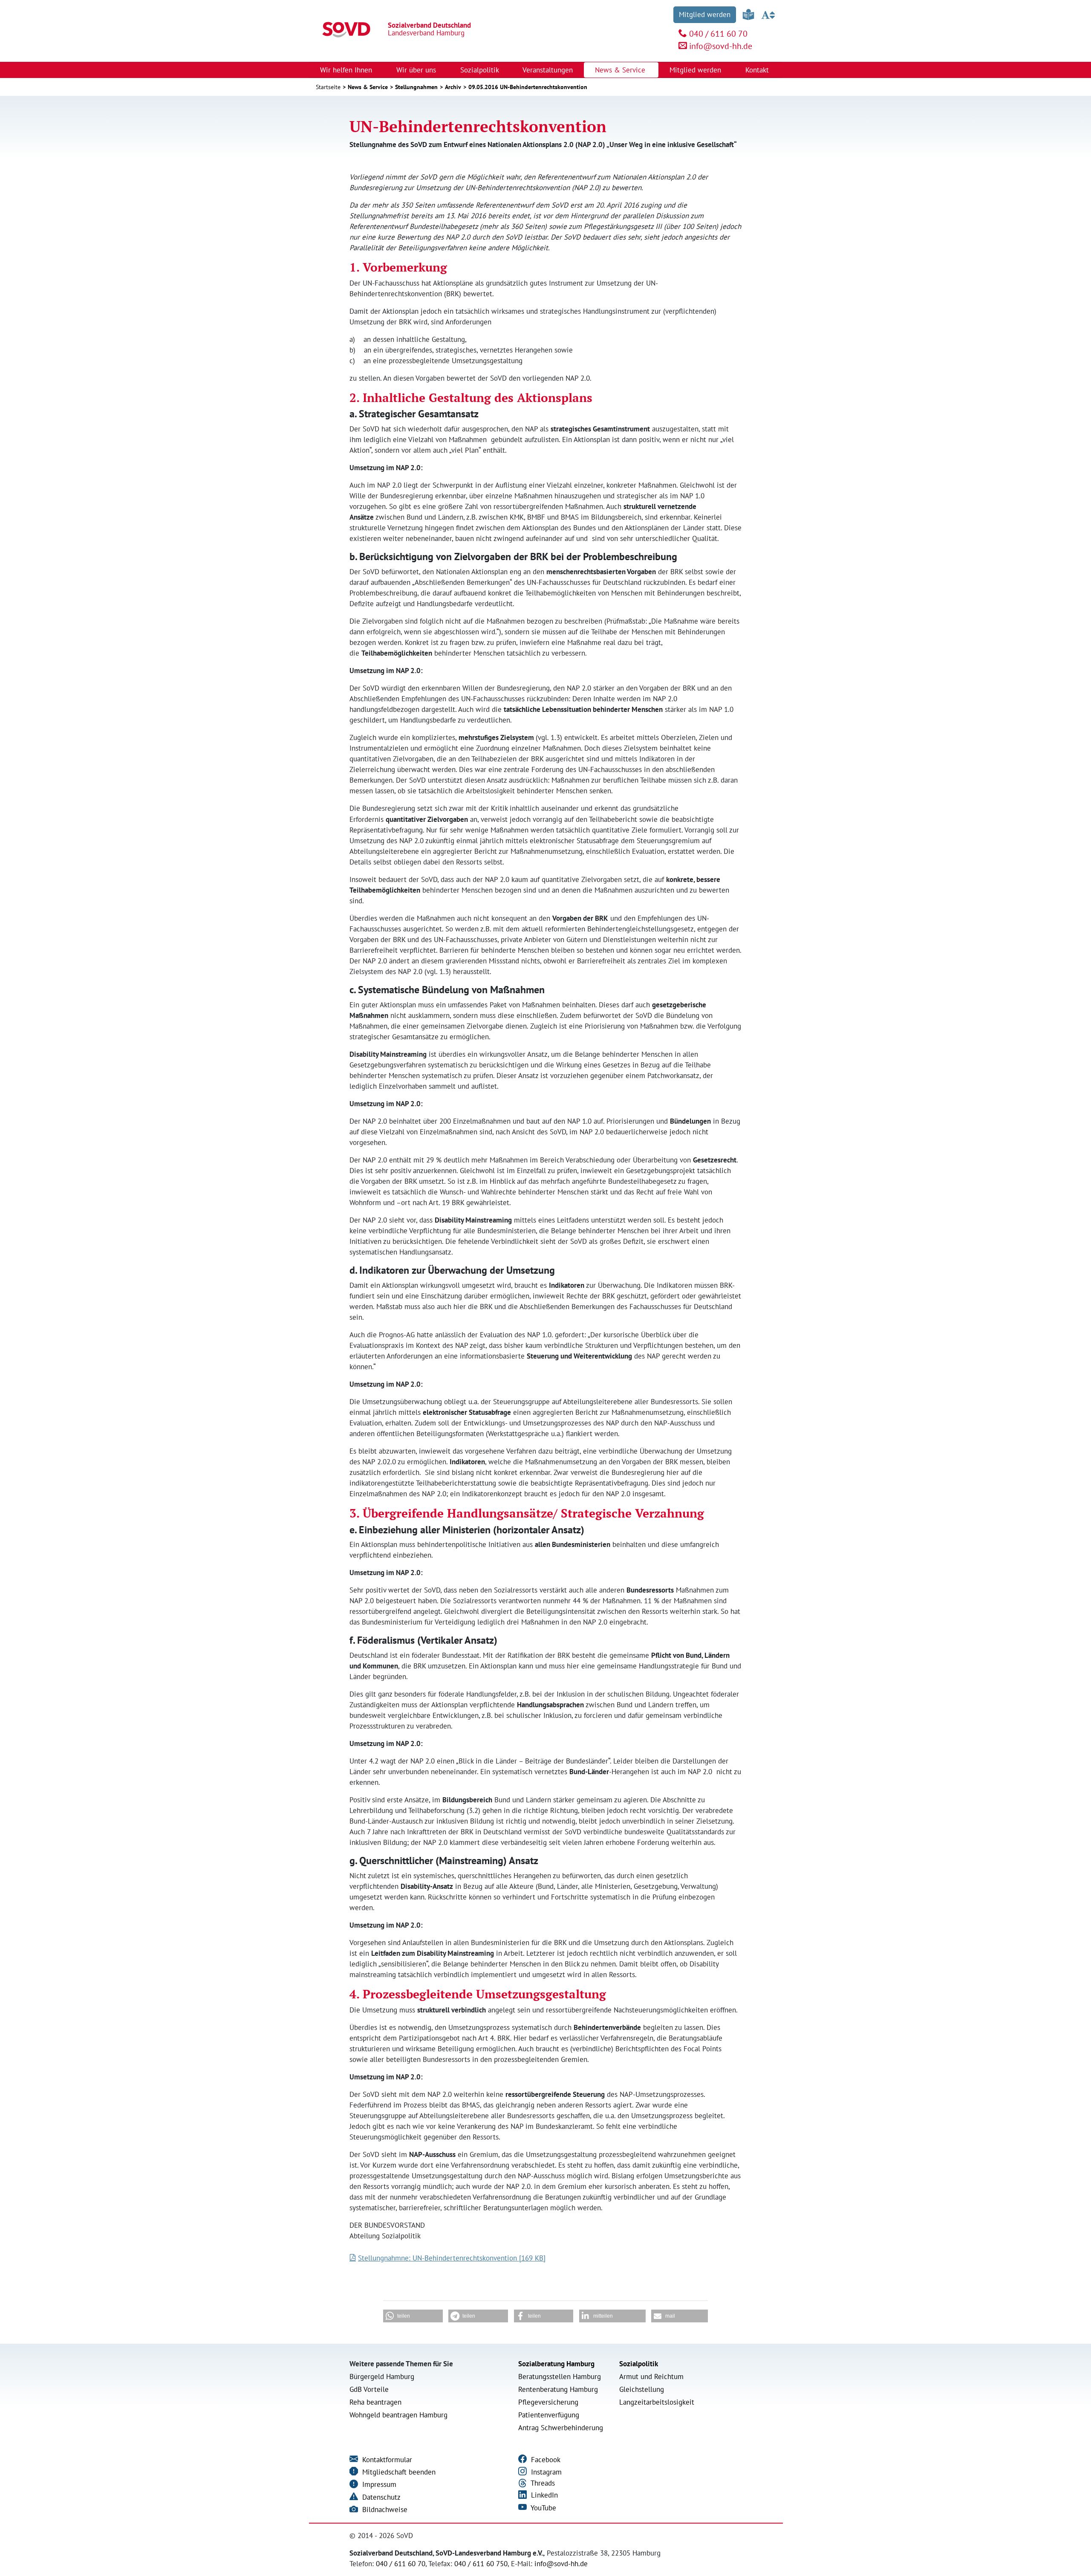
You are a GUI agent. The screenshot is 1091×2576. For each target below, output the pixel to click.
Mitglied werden (705, 14)
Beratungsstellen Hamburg (560, 2377)
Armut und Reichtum (651, 2377)
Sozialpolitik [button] (481, 70)
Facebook (545, 2460)
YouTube (543, 2508)
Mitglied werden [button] (696, 70)
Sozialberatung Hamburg (556, 2364)
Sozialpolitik (639, 2364)
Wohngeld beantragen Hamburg (398, 2415)
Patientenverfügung (549, 2415)
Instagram (545, 2472)
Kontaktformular (386, 2460)
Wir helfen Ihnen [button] (347, 70)
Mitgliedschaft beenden (398, 2472)
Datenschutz (380, 2497)
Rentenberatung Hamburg (558, 2389)
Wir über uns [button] (417, 70)
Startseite (328, 87)
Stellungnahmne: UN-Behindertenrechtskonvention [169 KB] (452, 2258)
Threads (542, 2483)
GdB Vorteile (369, 2389)
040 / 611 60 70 (718, 34)
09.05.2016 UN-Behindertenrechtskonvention (528, 87)
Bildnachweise (384, 2510)
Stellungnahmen (416, 87)
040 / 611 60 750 (481, 2564)
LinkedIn (543, 2495)
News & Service (368, 87)
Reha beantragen (375, 2402)
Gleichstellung (642, 2389)
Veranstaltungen (548, 70)
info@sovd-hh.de (721, 46)
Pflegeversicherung (548, 2402)
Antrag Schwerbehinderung (561, 2428)
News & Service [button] (621, 70)
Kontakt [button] (758, 70)
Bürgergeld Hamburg (382, 2377)
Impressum (378, 2484)
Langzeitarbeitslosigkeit (657, 2402)
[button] (413, 2316)
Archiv (453, 87)
